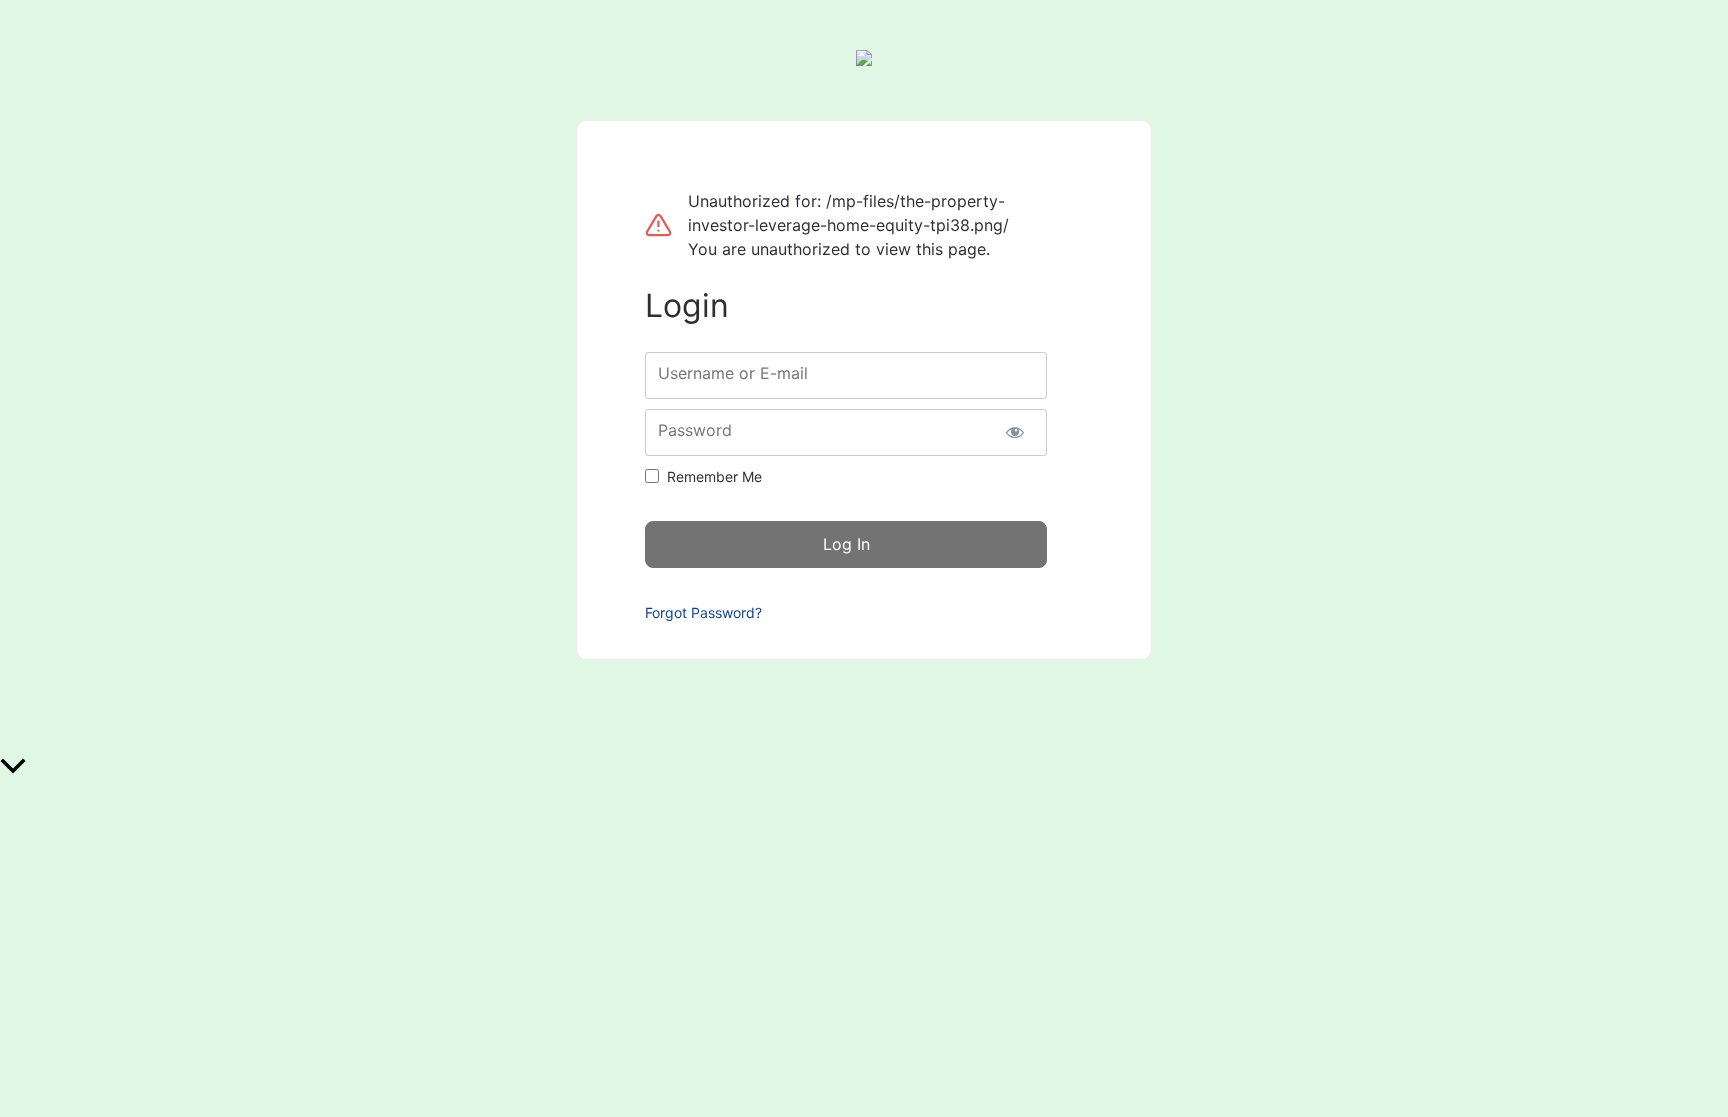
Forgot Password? (703, 612)
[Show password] (1014, 432)
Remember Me (714, 476)
